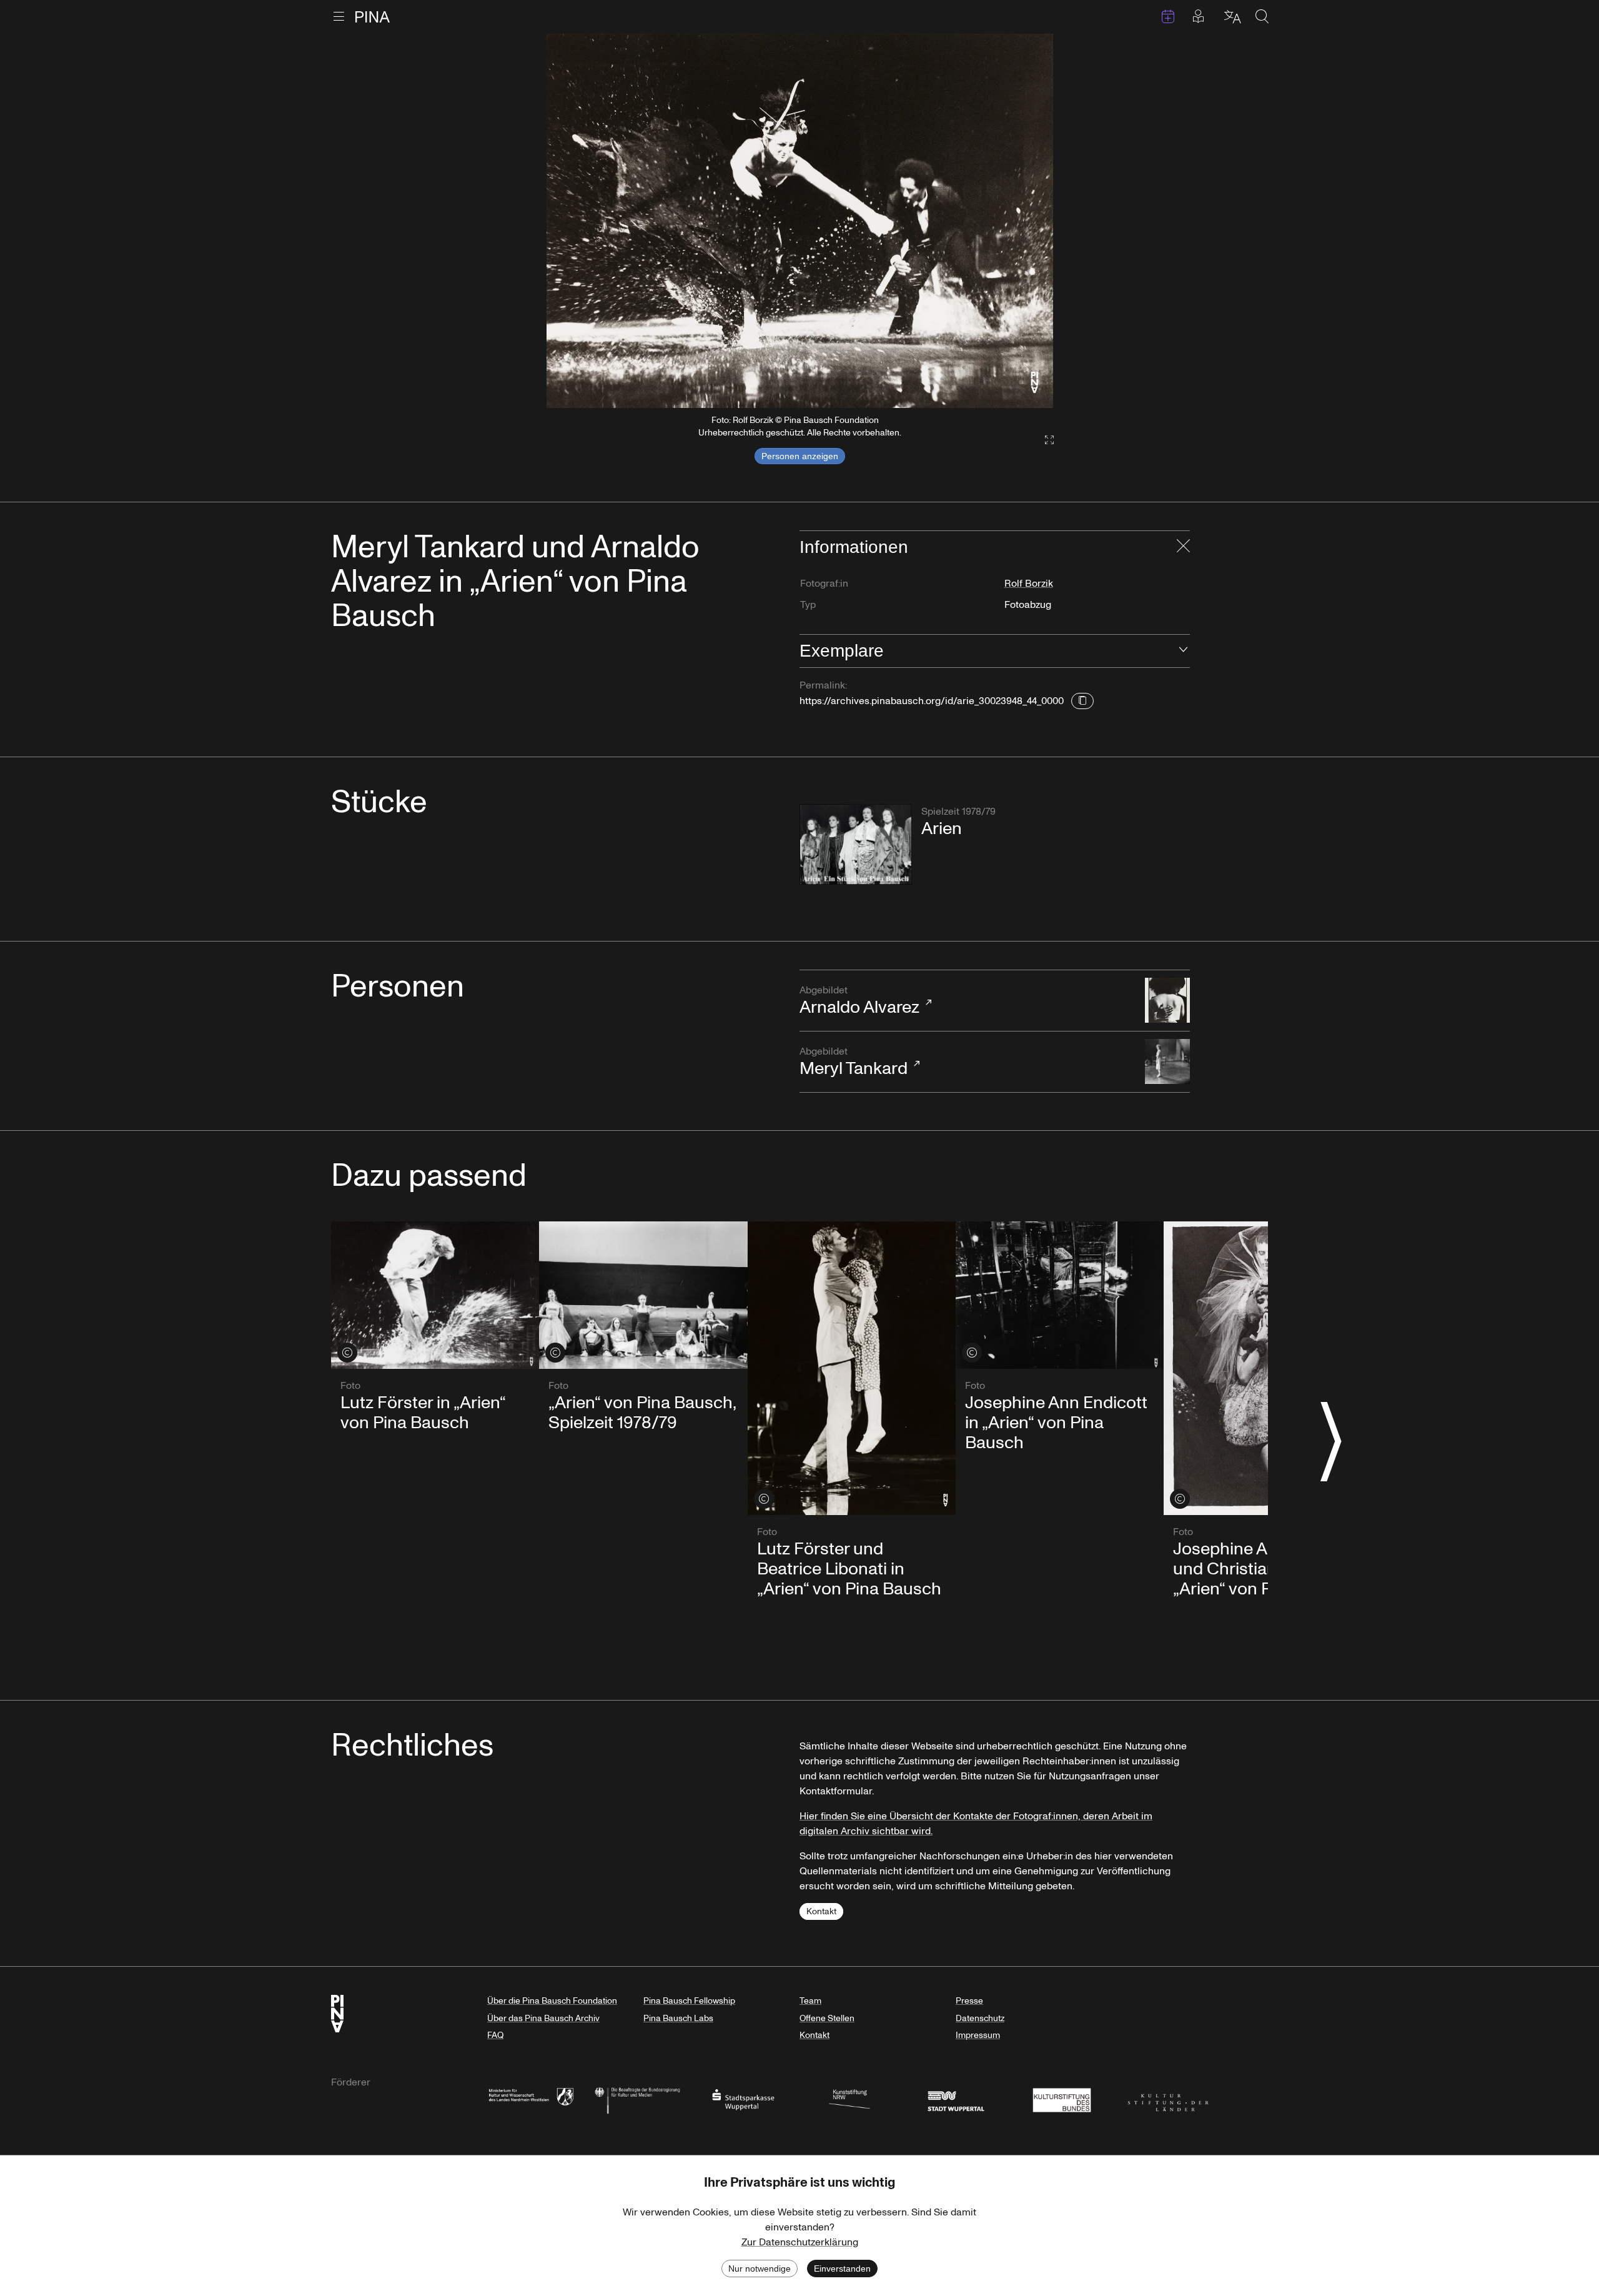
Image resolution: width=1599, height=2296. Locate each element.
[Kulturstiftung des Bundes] (1062, 2099)
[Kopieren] (1082, 701)
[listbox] (800, 221)
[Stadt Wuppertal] (956, 2099)
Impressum (978, 2035)
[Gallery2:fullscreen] (1043, 440)
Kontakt (821, 1911)
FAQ (495, 2035)
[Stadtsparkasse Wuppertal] (743, 2099)
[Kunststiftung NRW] (849, 2099)
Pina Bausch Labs (678, 2018)
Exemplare (842, 651)
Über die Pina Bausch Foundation (552, 2001)
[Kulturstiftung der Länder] (1168, 2099)
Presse (969, 2001)
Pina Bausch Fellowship (689, 2001)
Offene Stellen (827, 2018)
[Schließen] (1183, 547)
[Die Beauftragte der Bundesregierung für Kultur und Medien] (637, 2099)
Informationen (854, 547)
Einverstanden (842, 2269)
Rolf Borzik (1029, 584)
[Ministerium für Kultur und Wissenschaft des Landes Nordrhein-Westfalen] (531, 2099)
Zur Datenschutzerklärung (800, 2242)
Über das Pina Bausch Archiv (543, 2018)
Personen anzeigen (800, 456)
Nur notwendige (760, 2269)
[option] (800, 221)
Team (810, 2001)
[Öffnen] (1183, 651)
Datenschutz (980, 2018)
